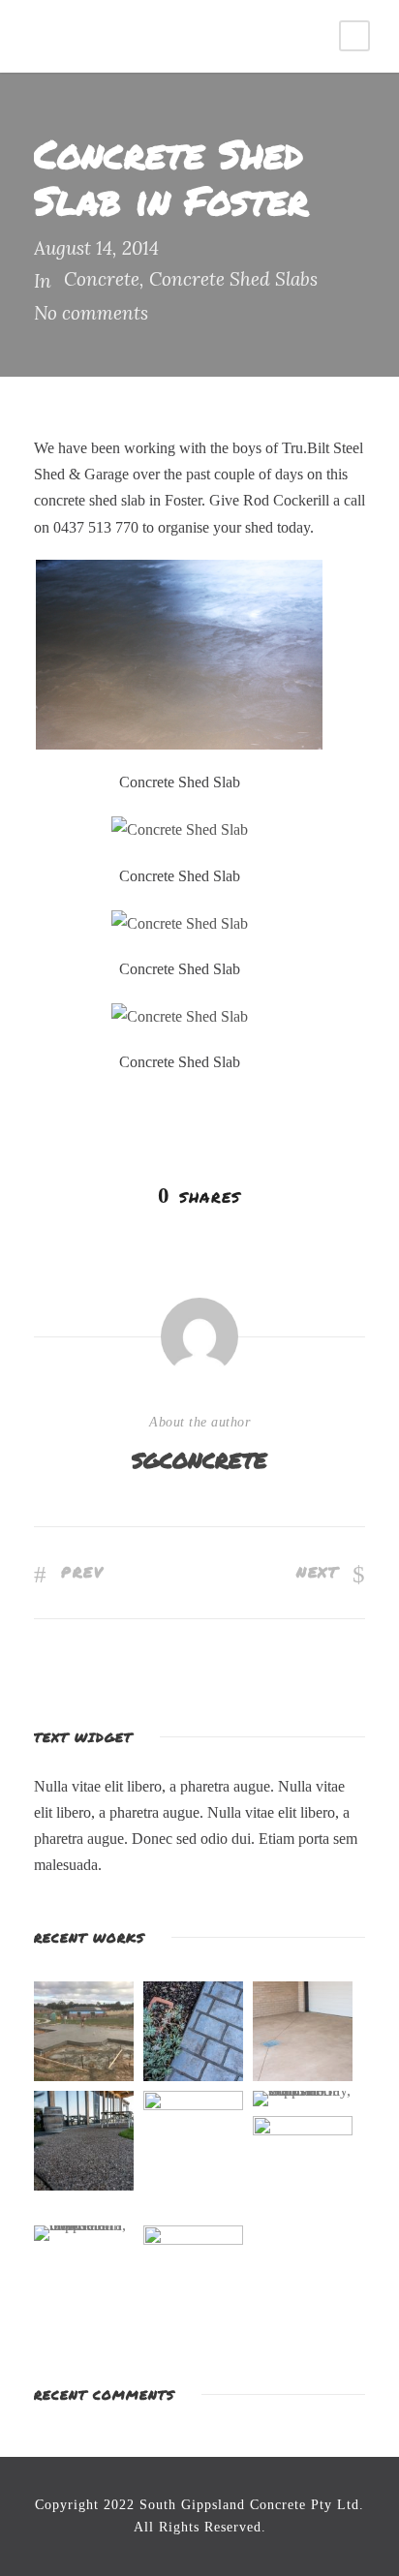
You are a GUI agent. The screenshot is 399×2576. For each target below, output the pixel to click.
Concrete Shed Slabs (233, 279)
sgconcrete (199, 1458)
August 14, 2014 (96, 248)
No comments (91, 313)
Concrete (102, 279)
